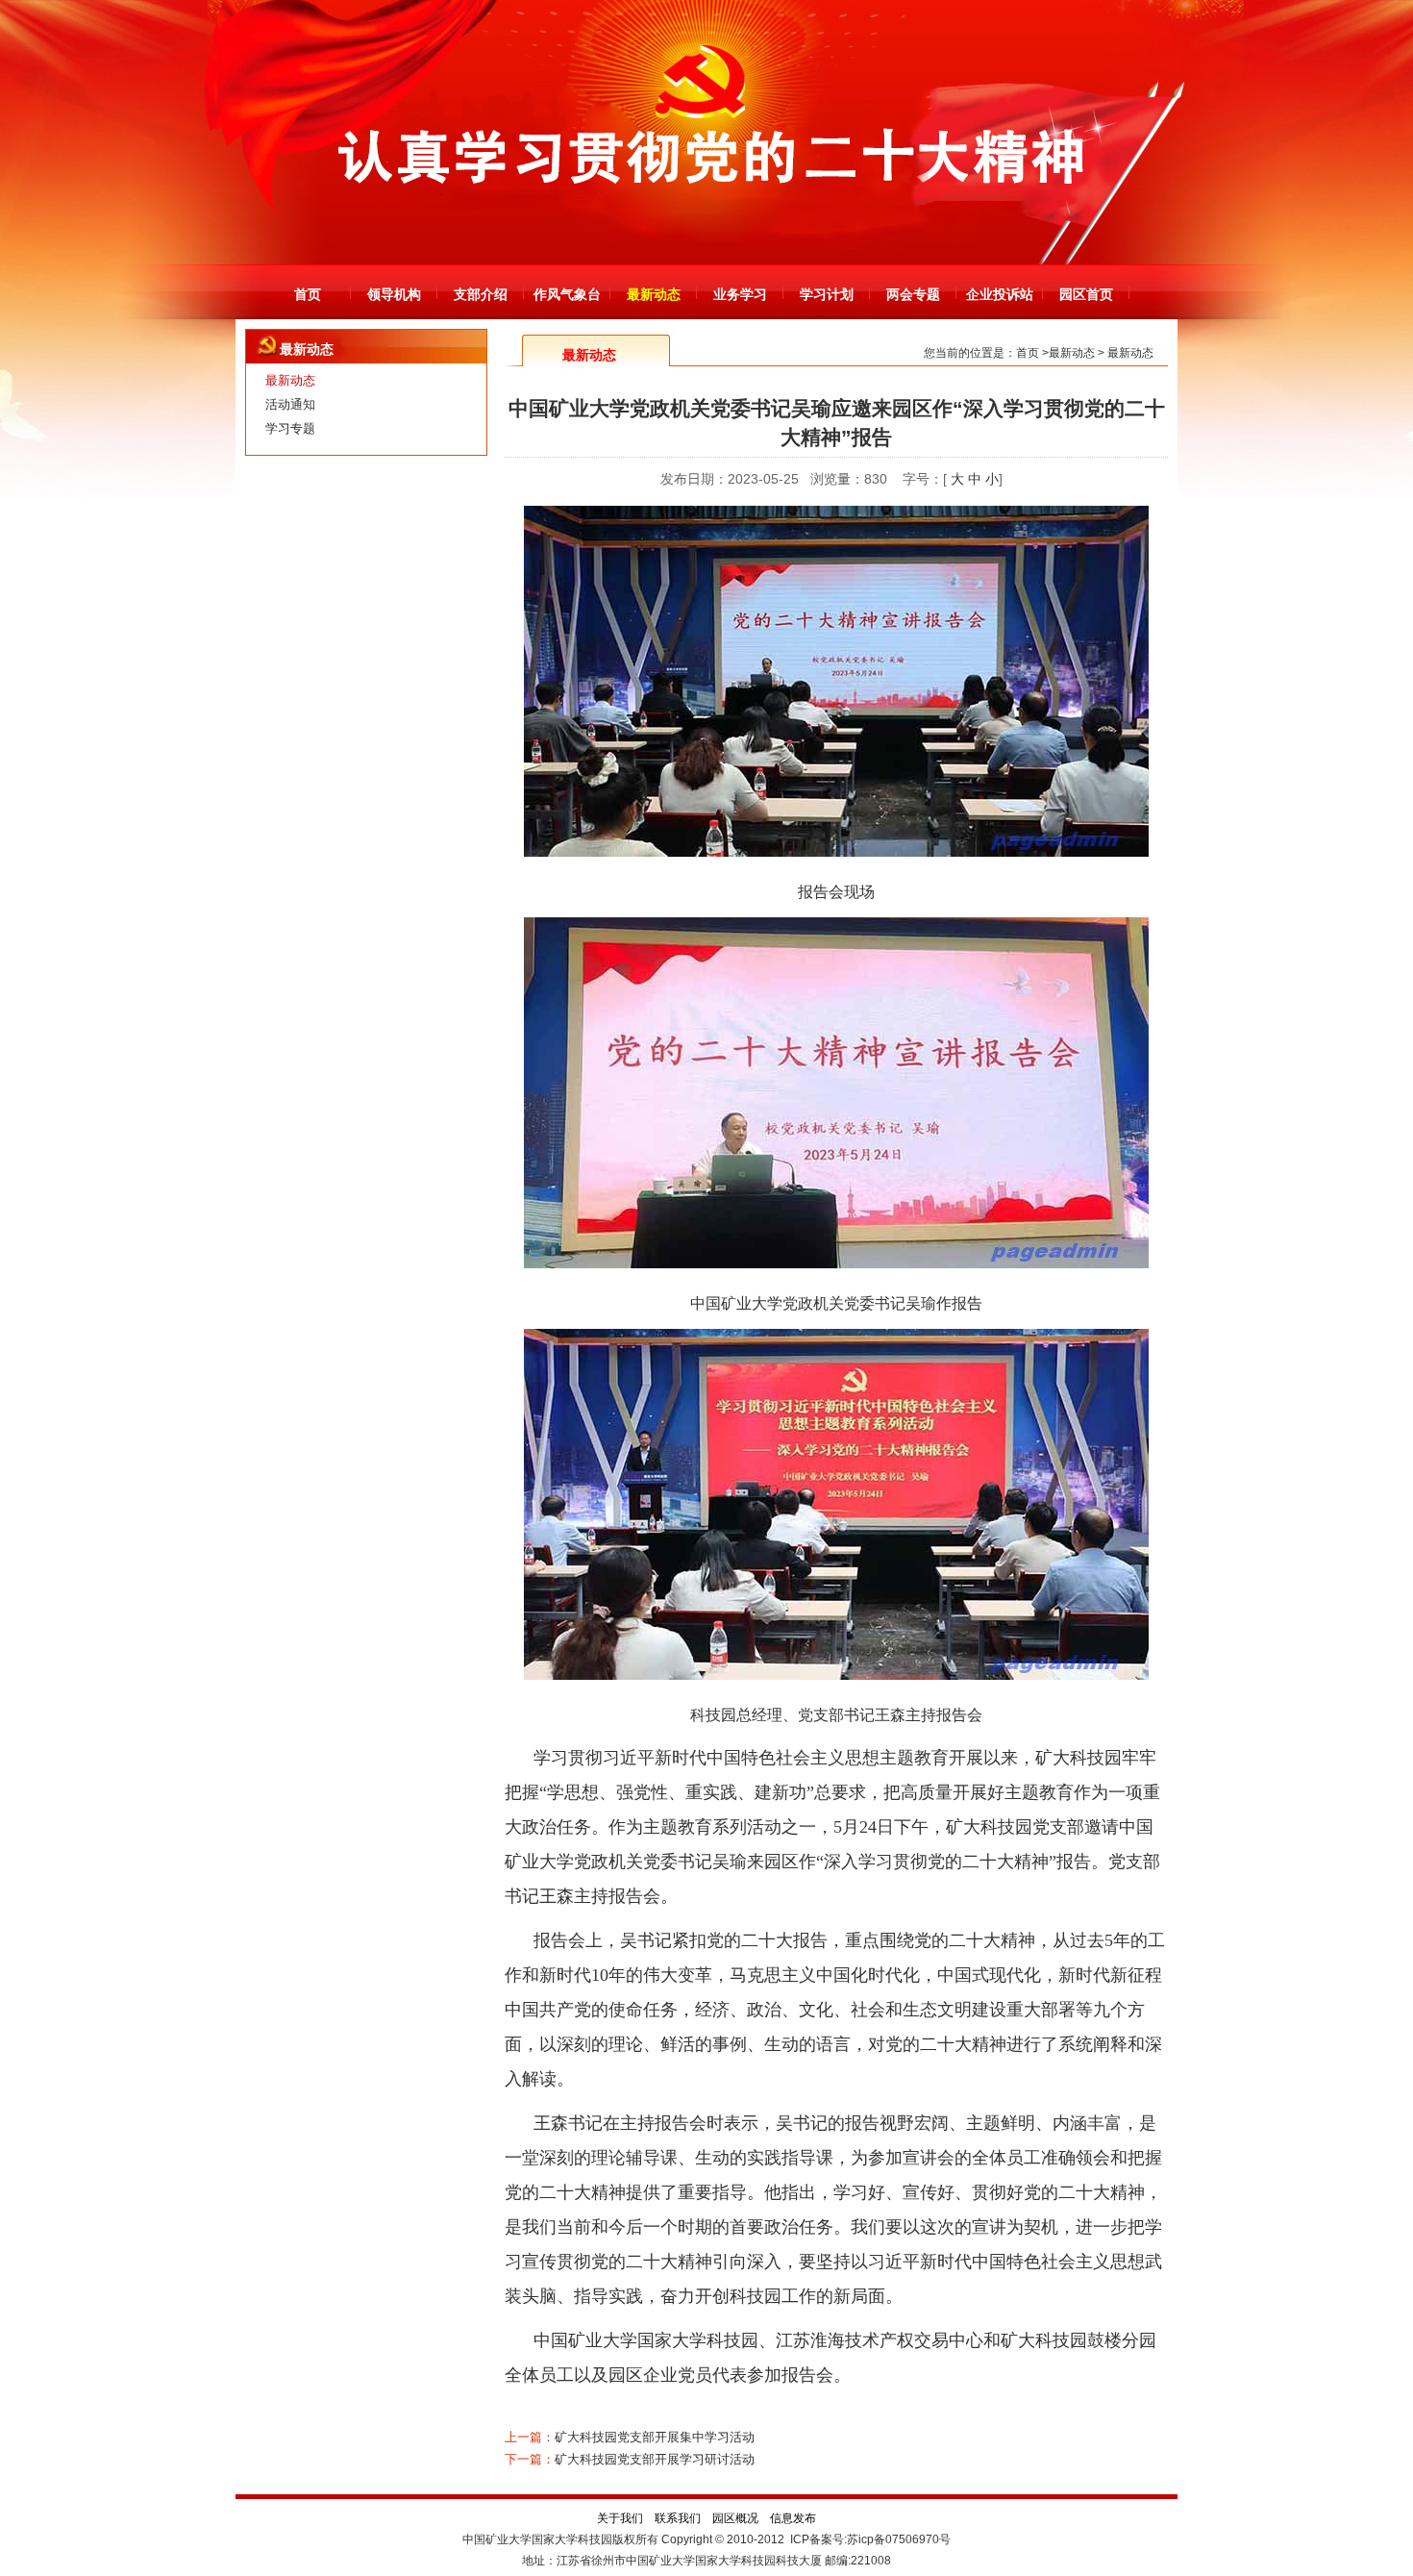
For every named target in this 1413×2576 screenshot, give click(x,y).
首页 (308, 294)
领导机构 (394, 294)
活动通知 (290, 404)
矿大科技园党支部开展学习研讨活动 (655, 2459)
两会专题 (913, 294)
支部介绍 (481, 294)
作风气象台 (567, 294)
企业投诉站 (1000, 294)
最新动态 (654, 294)
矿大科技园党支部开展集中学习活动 (655, 2437)
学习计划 (827, 294)
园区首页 (1086, 294)
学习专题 (290, 428)
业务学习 (740, 294)
